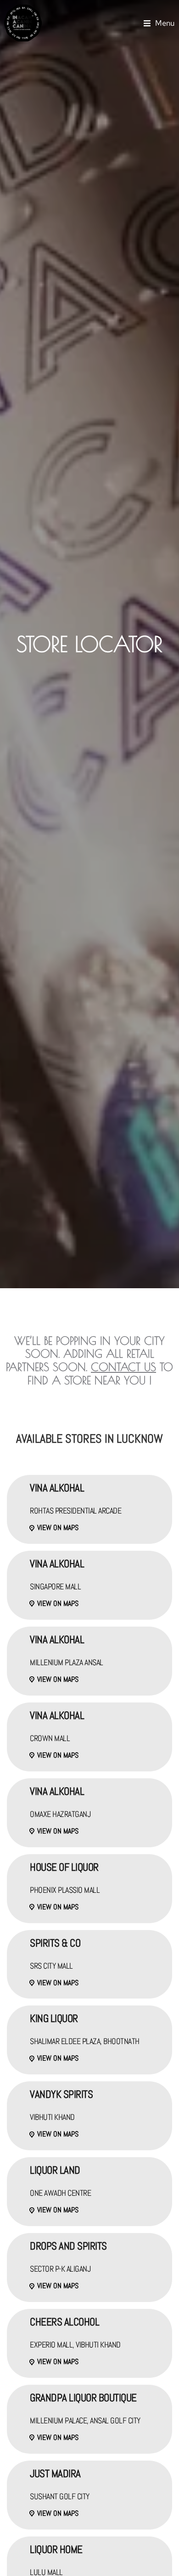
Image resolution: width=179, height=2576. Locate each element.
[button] (159, 23)
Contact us (123, 1367)
